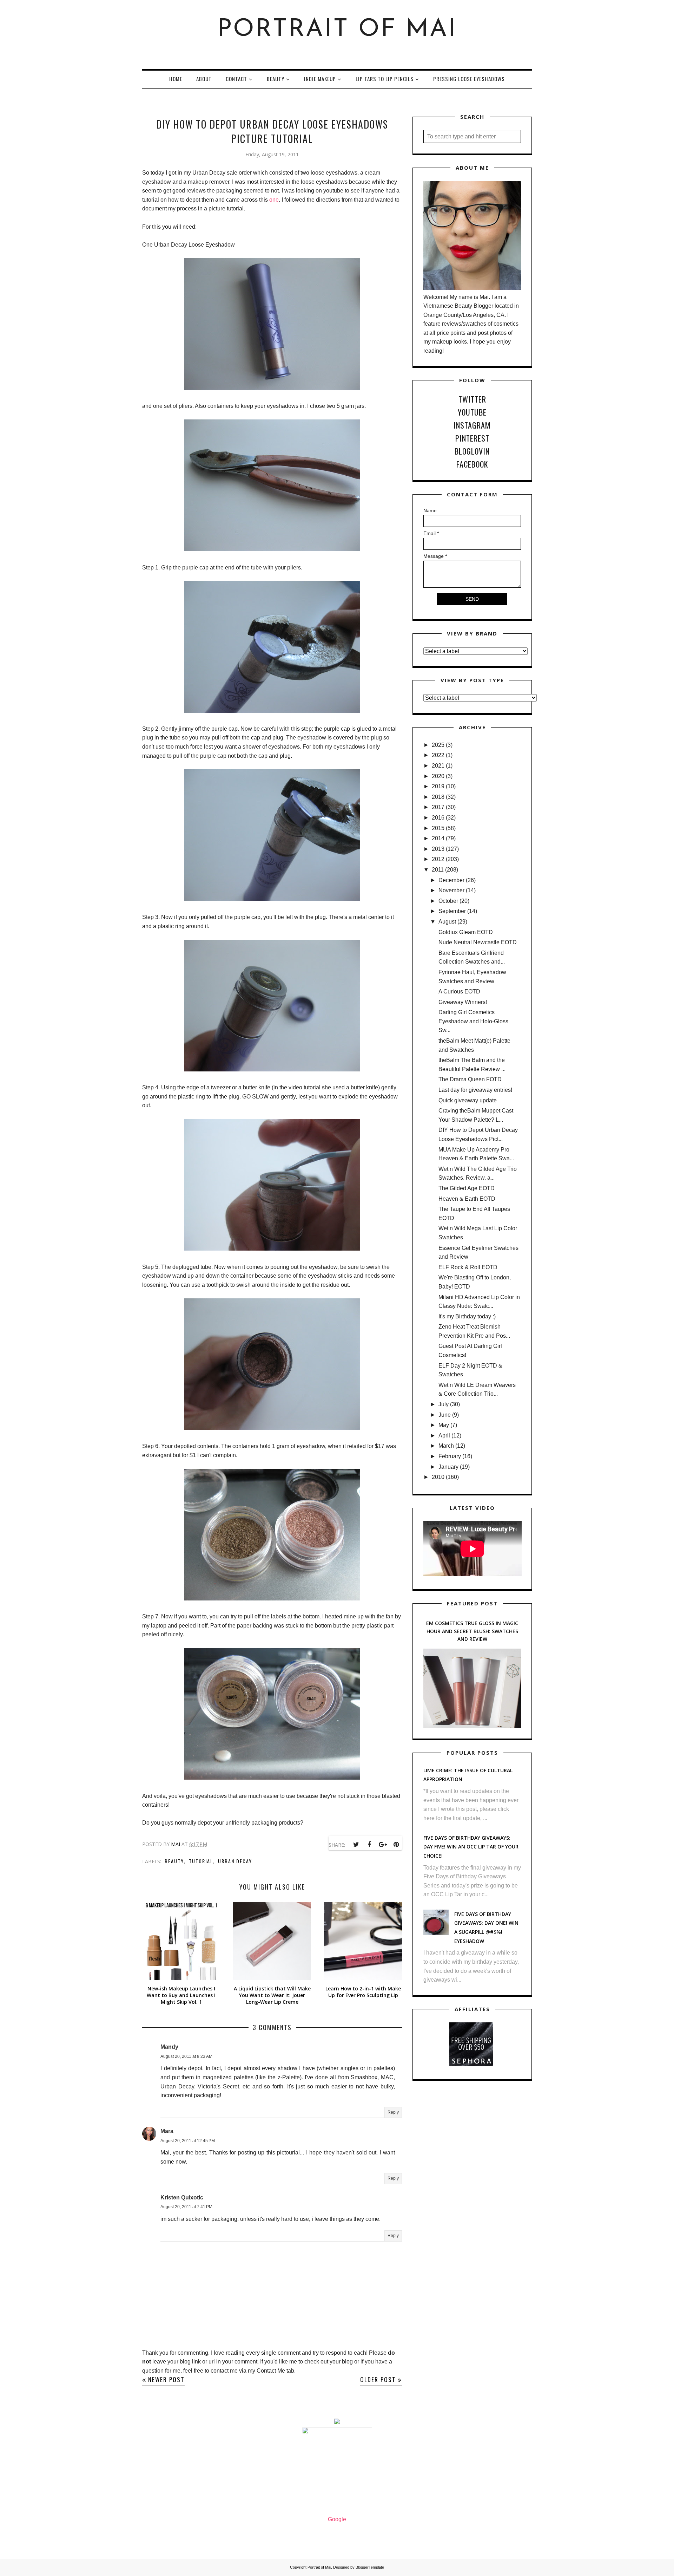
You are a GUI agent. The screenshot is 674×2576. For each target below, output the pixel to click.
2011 (438, 870)
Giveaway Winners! (463, 1002)
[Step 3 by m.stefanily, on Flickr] (272, 1249)
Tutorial (201, 1861)
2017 (438, 807)
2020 (438, 776)
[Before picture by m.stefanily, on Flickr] (272, 388)
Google (337, 2519)
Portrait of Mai (337, 30)
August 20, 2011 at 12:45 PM (188, 2141)
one (274, 200)
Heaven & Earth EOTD (467, 1199)
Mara (167, 2131)
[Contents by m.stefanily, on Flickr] (272, 1428)
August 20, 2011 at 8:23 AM (186, 2056)
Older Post (378, 2379)
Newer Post (166, 2379)
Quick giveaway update (468, 1100)
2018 (438, 797)
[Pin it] (396, 1845)
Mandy (169, 2047)
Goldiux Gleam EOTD (466, 932)
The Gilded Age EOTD (467, 1188)
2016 (438, 818)
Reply (393, 2112)
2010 (438, 1477)
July (444, 1404)
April (444, 1436)
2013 (438, 849)
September (452, 911)
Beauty (174, 1861)
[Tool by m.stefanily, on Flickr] (272, 549)
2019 (438, 786)
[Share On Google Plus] (383, 1845)
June (445, 1415)
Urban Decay (235, 1861)
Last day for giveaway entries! (475, 1090)
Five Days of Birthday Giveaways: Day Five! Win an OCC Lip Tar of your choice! (471, 1847)
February (450, 1456)
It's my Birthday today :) (467, 1316)
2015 (438, 828)
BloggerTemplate (370, 2567)
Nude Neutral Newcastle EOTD (478, 942)
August (447, 922)
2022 (438, 755)
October (448, 901)
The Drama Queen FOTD (470, 1079)
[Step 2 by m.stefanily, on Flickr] (272, 899)
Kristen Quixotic (182, 2197)
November (451, 890)
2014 (438, 838)
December (451, 880)
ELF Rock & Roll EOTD (468, 1267)
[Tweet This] (356, 1845)
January (448, 1467)
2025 (438, 745)
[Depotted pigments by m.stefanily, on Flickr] (272, 1599)
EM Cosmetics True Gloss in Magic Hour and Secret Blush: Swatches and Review (472, 1631)
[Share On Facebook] (369, 1845)
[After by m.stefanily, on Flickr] (272, 1778)
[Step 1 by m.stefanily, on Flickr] (272, 711)
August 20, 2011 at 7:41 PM (186, 2207)
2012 (438, 859)
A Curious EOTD (459, 992)
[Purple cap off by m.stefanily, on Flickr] (272, 1069)
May (444, 1425)
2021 (438, 766)
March (446, 1446)
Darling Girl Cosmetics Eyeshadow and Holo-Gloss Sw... (473, 1021)
